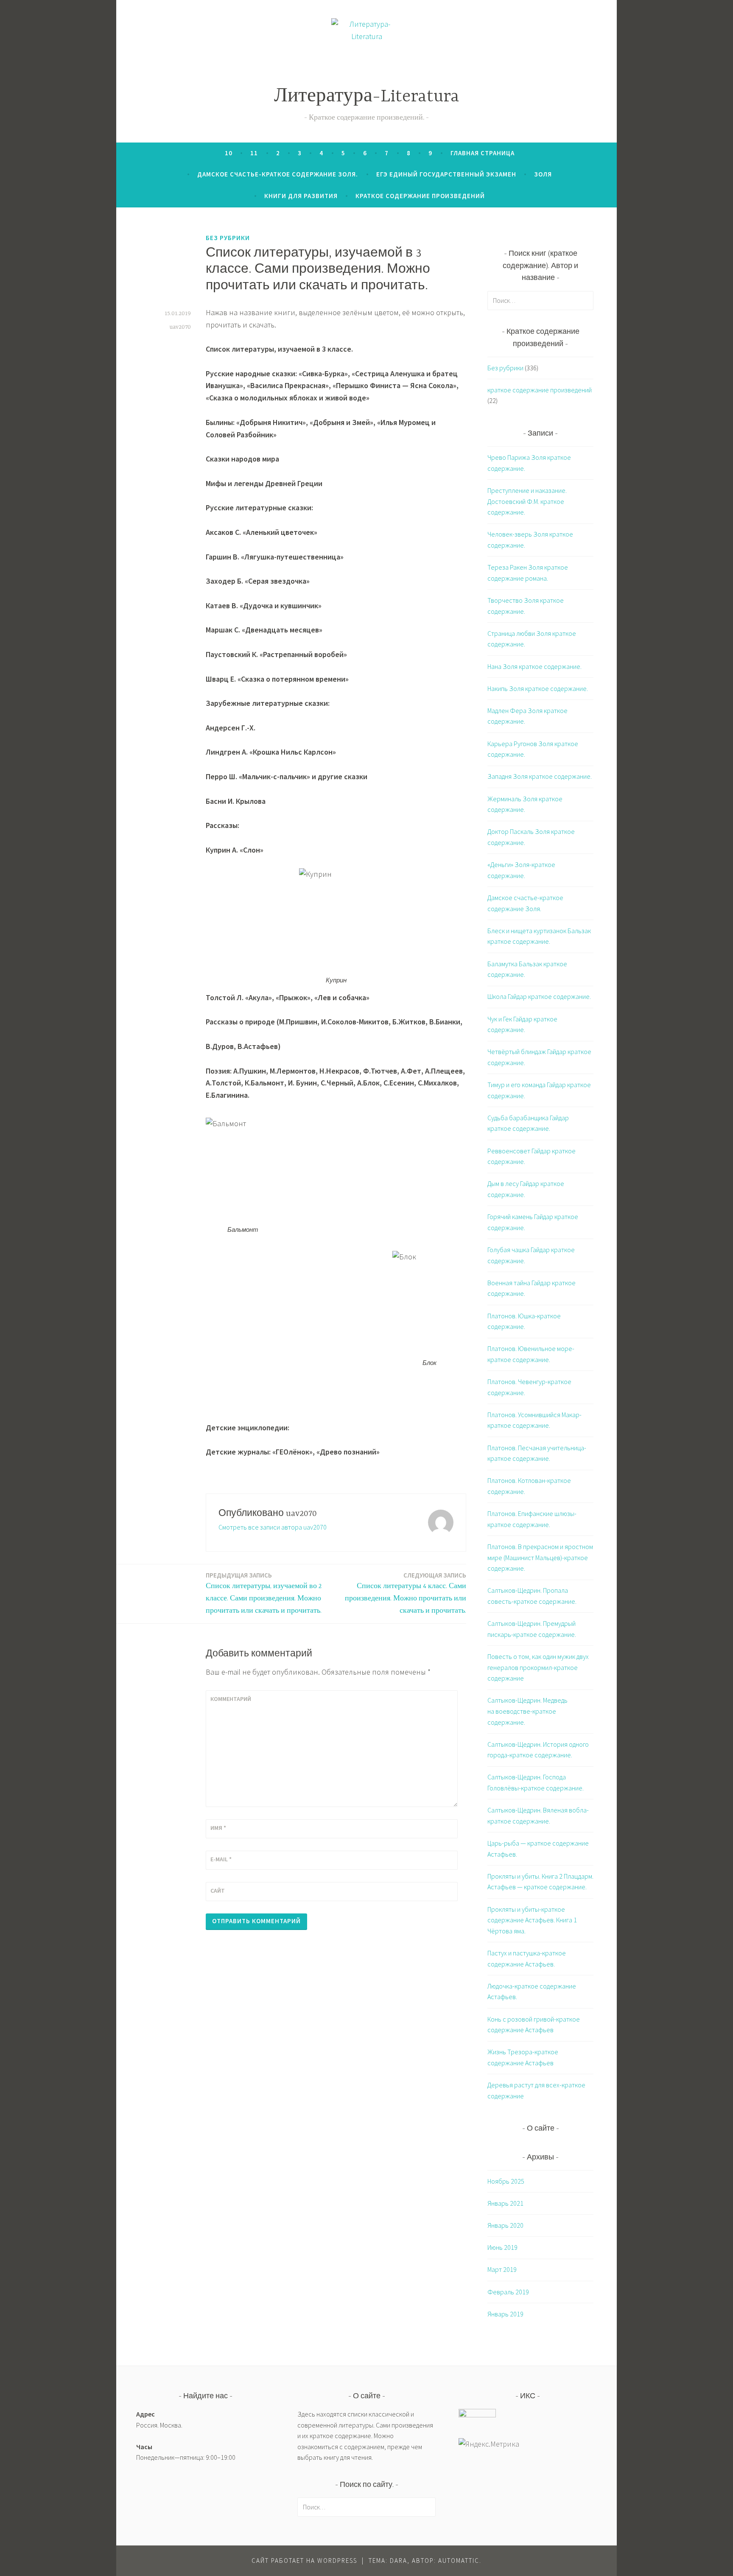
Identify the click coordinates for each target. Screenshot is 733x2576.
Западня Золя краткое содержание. (540, 776)
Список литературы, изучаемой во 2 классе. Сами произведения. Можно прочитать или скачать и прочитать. (264, 1593)
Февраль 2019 (508, 2292)
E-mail (221, 1859)
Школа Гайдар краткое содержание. (539, 996)
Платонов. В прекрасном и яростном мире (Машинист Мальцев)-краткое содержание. (540, 1557)
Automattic (459, 2561)
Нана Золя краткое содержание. (534, 666)
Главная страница (483, 153)
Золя (543, 174)
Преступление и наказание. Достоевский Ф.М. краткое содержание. (527, 501)
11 (254, 153)
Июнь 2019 (502, 2247)
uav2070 (180, 327)
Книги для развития (301, 196)
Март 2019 (502, 2269)
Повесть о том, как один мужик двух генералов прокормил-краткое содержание (538, 1667)
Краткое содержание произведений (420, 196)
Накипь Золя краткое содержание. (538, 688)
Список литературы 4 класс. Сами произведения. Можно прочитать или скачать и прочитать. (406, 1593)
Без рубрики (228, 238)
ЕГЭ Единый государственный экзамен (446, 174)
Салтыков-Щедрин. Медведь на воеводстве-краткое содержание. (527, 1711)
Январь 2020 (505, 2225)
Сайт (218, 1891)
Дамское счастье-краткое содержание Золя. (278, 174)
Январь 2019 (505, 2314)
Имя (218, 1828)
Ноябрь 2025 (506, 2181)
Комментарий (231, 1699)
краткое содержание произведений (540, 390)
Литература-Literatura (367, 97)
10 (229, 153)
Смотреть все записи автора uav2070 (273, 1527)
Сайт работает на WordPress (304, 2561)
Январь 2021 (505, 2203)
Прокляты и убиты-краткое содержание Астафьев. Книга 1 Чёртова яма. (532, 1920)
